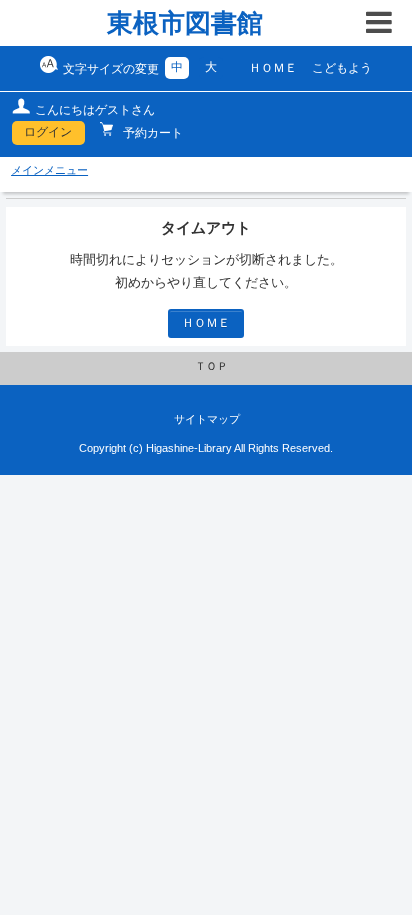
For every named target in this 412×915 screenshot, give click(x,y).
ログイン (48, 132)
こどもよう (342, 68)
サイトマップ (207, 419)
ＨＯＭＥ (273, 68)
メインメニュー (49, 170)
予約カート (151, 133)
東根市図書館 (185, 23)
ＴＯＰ (211, 366)
